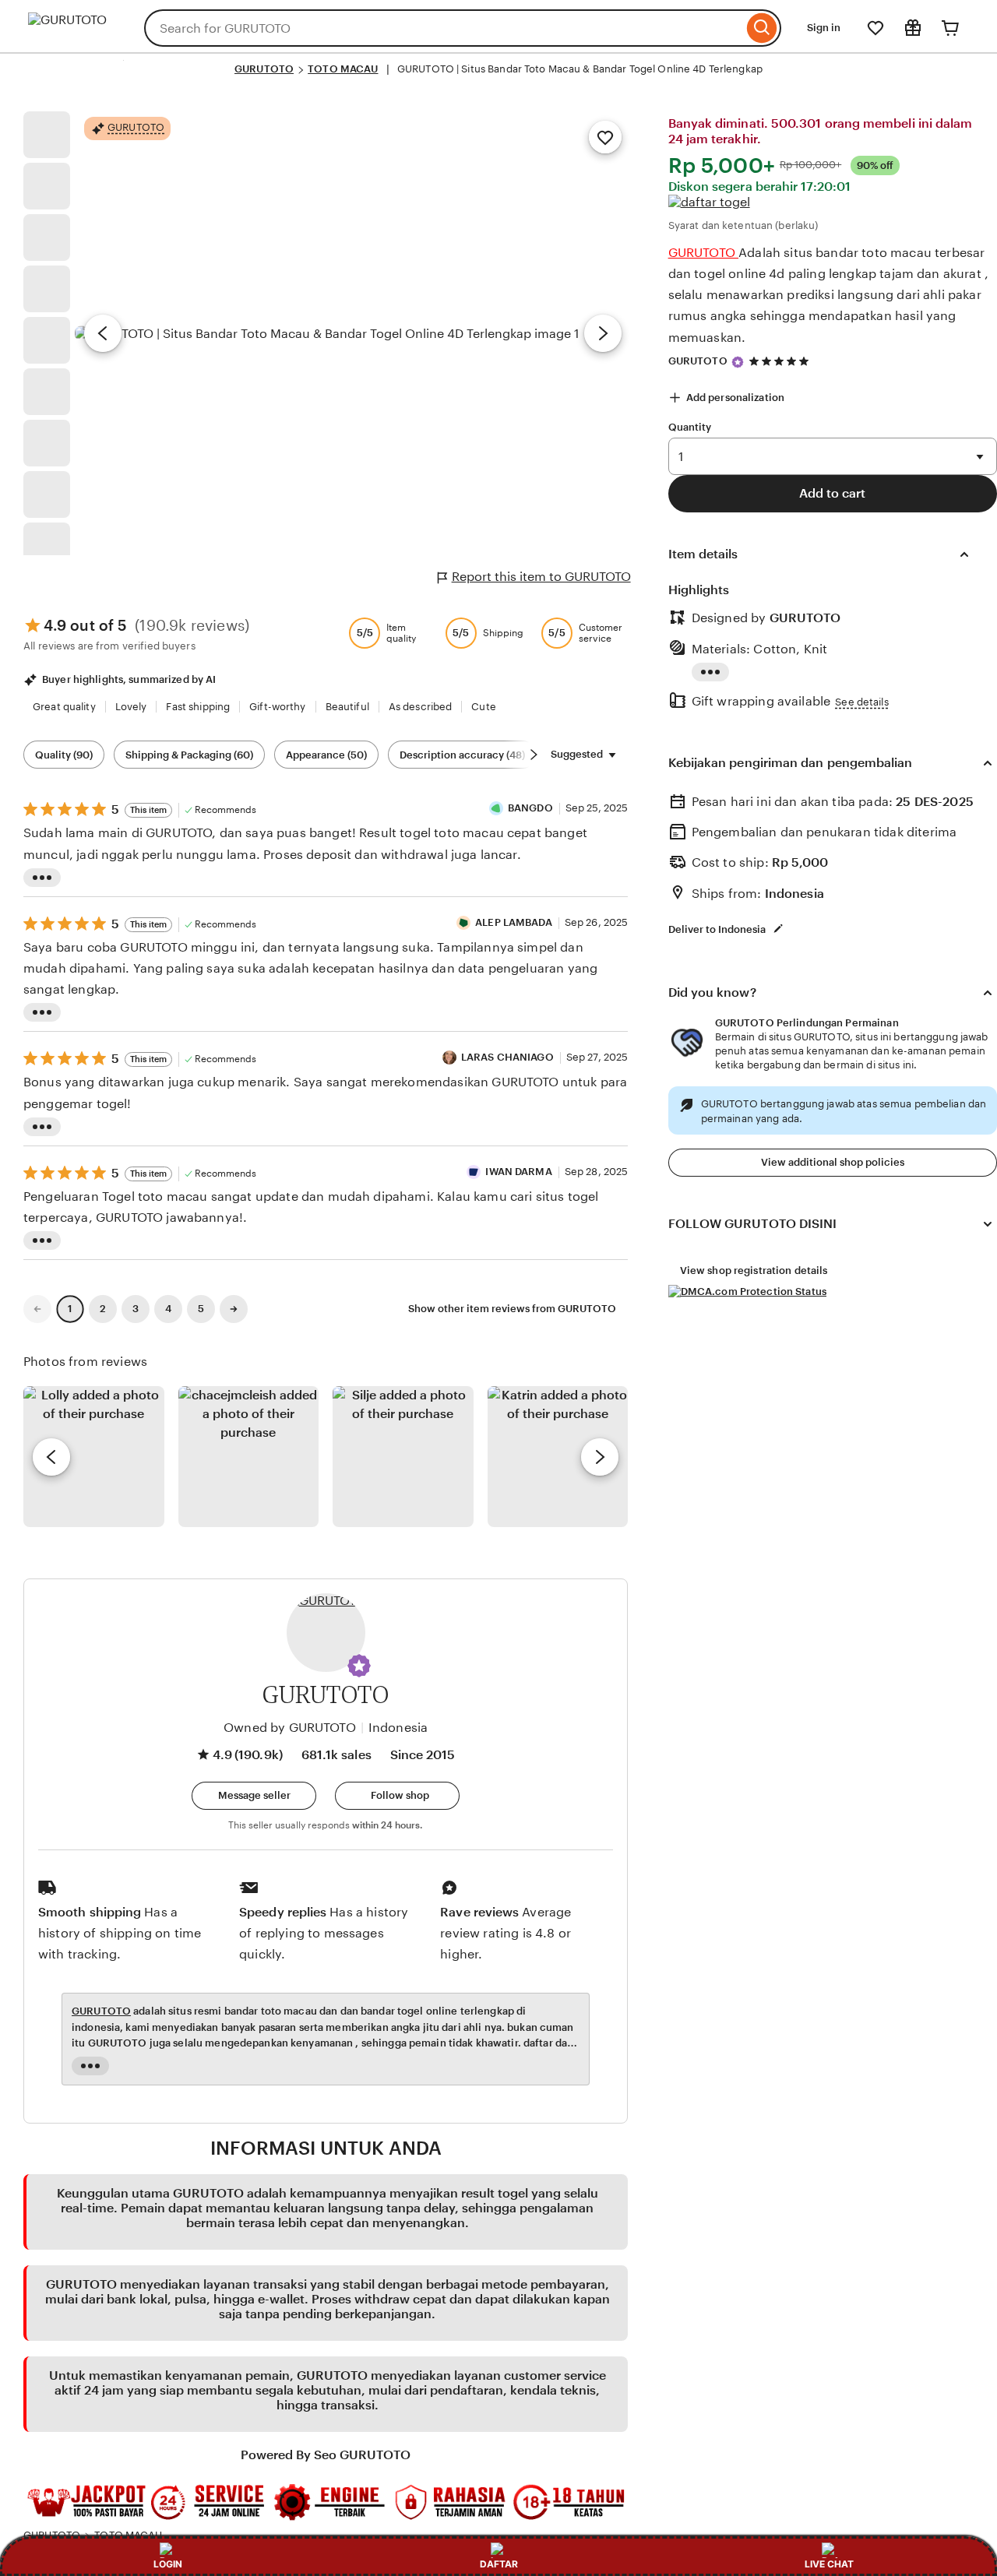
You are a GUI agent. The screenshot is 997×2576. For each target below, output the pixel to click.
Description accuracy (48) (462, 755)
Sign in (824, 28)
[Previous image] (103, 333)
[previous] (51, 1457)
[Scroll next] (534, 755)
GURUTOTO (264, 69)
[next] (600, 1457)
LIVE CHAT (829, 2564)
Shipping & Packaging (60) (189, 755)
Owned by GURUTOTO (290, 1728)
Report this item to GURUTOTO (541, 577)
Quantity (690, 427)
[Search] (762, 28)
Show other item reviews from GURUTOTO (512, 1309)
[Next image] (603, 333)
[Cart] (950, 28)
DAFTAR (499, 2564)
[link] (37, 1309)
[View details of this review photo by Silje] (403, 1457)
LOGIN (168, 2564)
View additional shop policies (833, 1162)
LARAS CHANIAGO (507, 1057)
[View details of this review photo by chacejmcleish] (249, 1457)
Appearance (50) (326, 755)
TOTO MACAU (343, 69)
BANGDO (530, 808)
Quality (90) (64, 755)
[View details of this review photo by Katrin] (558, 1457)
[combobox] (444, 28)
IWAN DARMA (518, 1172)
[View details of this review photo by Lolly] (94, 1457)
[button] (359, 1666)
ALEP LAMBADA (514, 922)
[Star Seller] (738, 362)
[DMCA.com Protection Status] (747, 1292)
